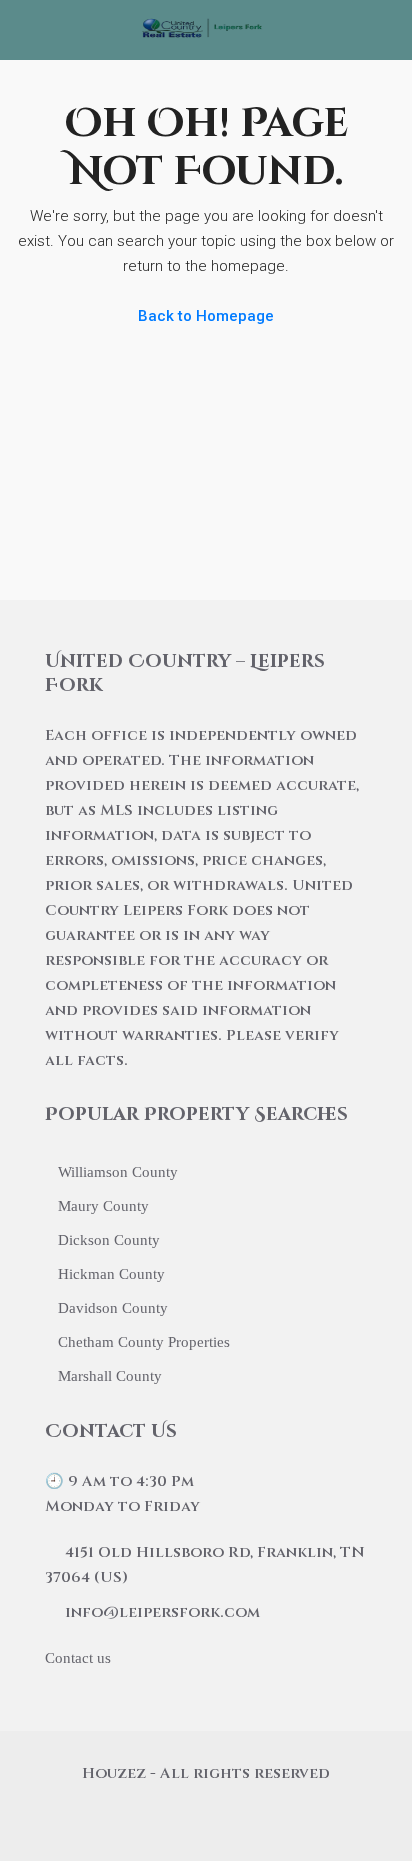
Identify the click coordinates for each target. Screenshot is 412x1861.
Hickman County (111, 1274)
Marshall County (110, 1376)
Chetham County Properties (144, 1342)
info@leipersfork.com (162, 1612)
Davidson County (113, 1308)
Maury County (103, 1206)
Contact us (78, 1658)
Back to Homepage (206, 316)
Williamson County (118, 1172)
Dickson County (109, 1240)
